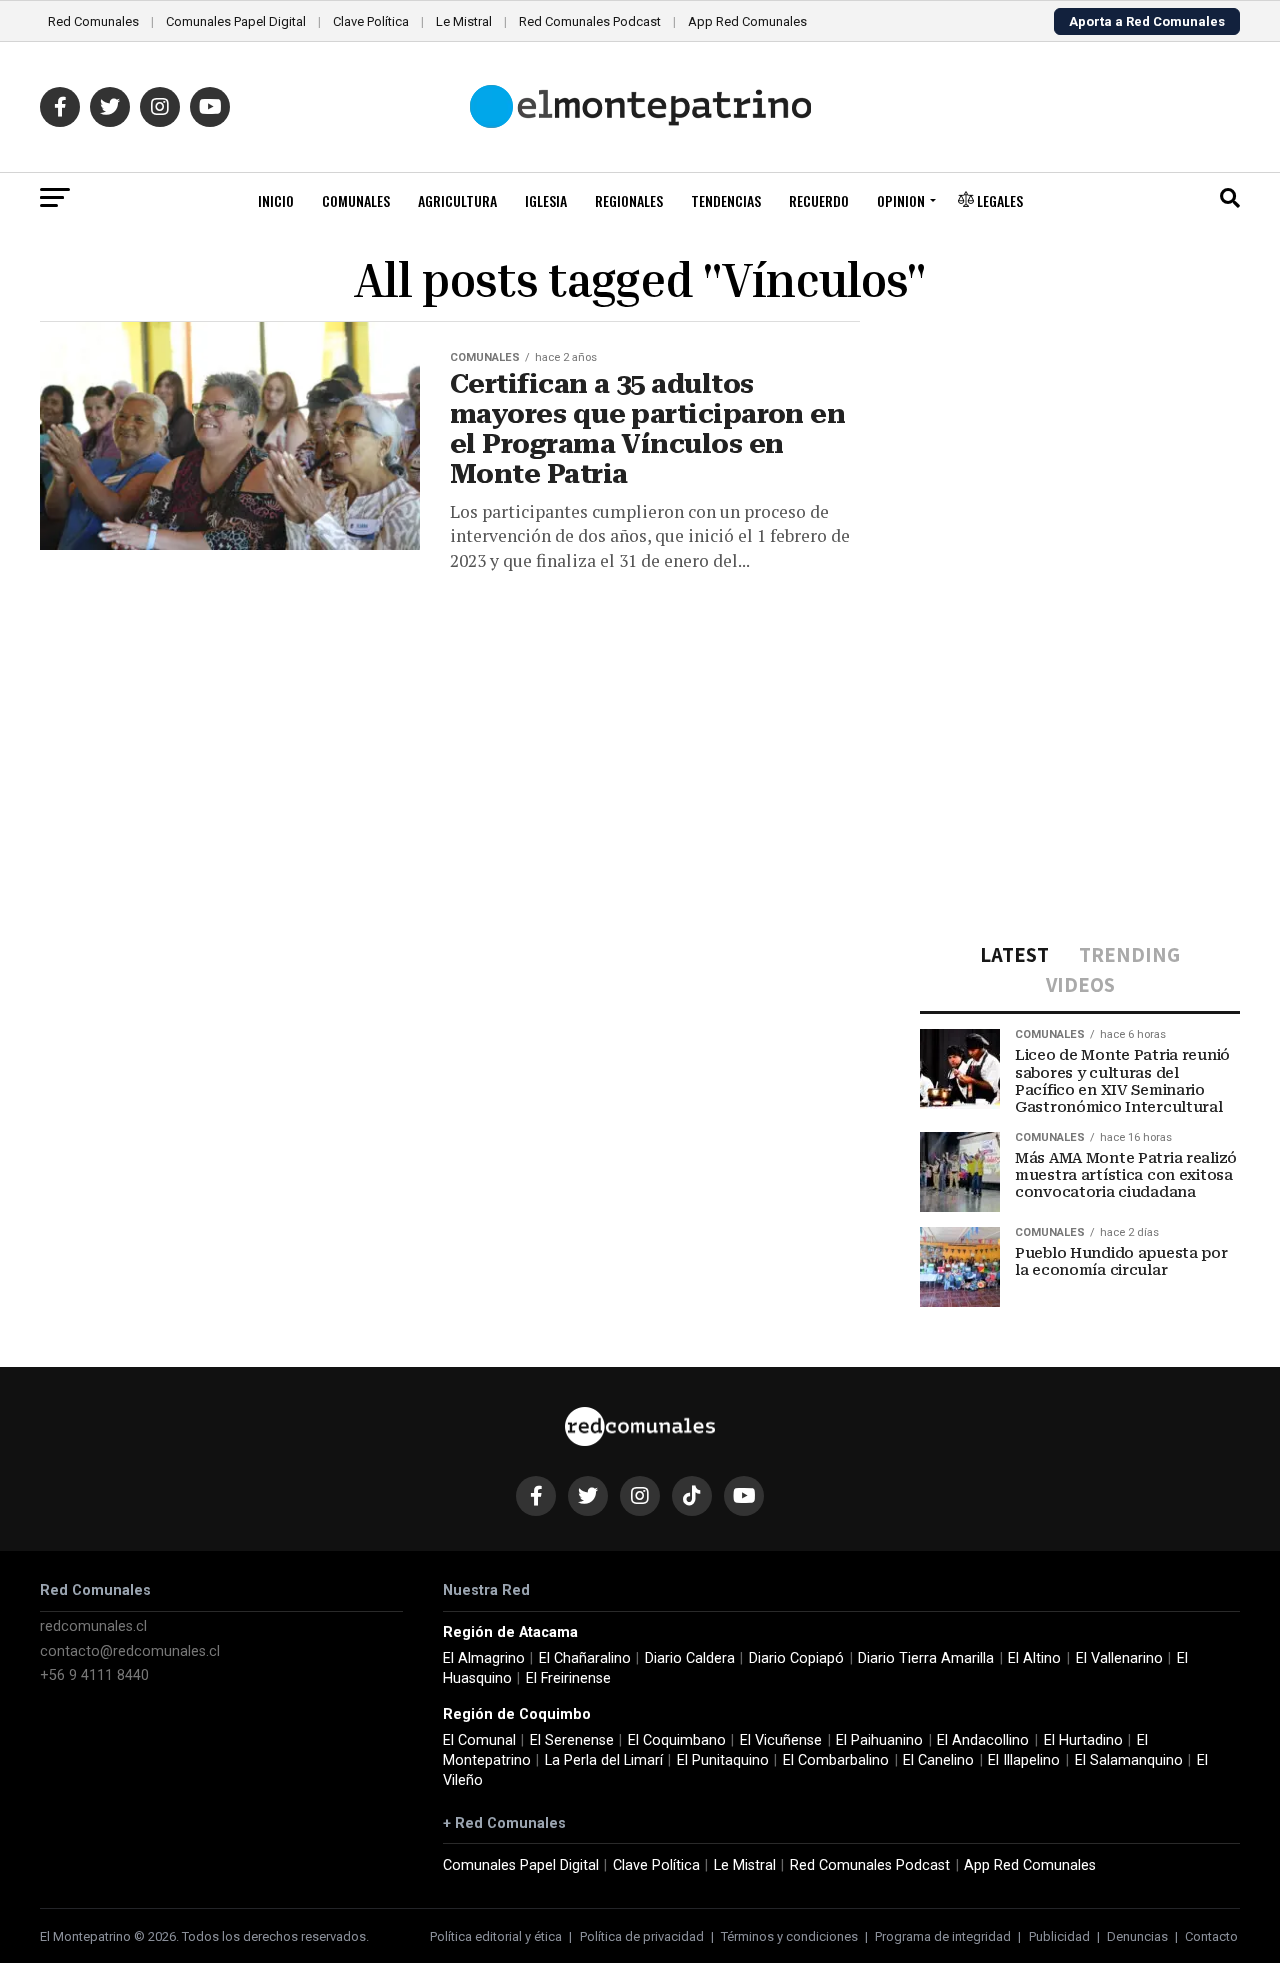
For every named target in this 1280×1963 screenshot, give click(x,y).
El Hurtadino (1083, 1740)
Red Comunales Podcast (590, 21)
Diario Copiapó (796, 1658)
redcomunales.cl (93, 1626)
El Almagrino (484, 1658)
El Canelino (938, 1760)
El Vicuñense (781, 1740)
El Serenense (572, 1740)
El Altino (1034, 1658)
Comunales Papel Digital (236, 21)
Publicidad (1059, 1936)
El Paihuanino (879, 1740)
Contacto (1211, 1936)
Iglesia (546, 200)
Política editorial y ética (496, 1936)
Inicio (276, 200)
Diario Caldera (690, 1658)
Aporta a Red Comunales (1147, 21)
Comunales (356, 200)
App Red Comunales (747, 21)
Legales (998, 200)
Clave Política (371, 21)
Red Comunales (93, 21)
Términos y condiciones (789, 1936)
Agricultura (457, 200)
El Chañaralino (585, 1658)
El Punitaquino (723, 1760)
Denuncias (1137, 1936)
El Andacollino (983, 1740)
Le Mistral (464, 21)
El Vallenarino (1119, 1658)
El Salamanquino (1129, 1760)
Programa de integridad (943, 1936)
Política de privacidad (642, 1936)
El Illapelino (1024, 1760)
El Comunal (479, 1740)
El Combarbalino (836, 1760)
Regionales (629, 200)
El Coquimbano (677, 1740)
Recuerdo (819, 200)
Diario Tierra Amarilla (926, 1658)
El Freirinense (568, 1678)
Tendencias (726, 200)
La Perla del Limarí (604, 1760)
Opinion (901, 200)
